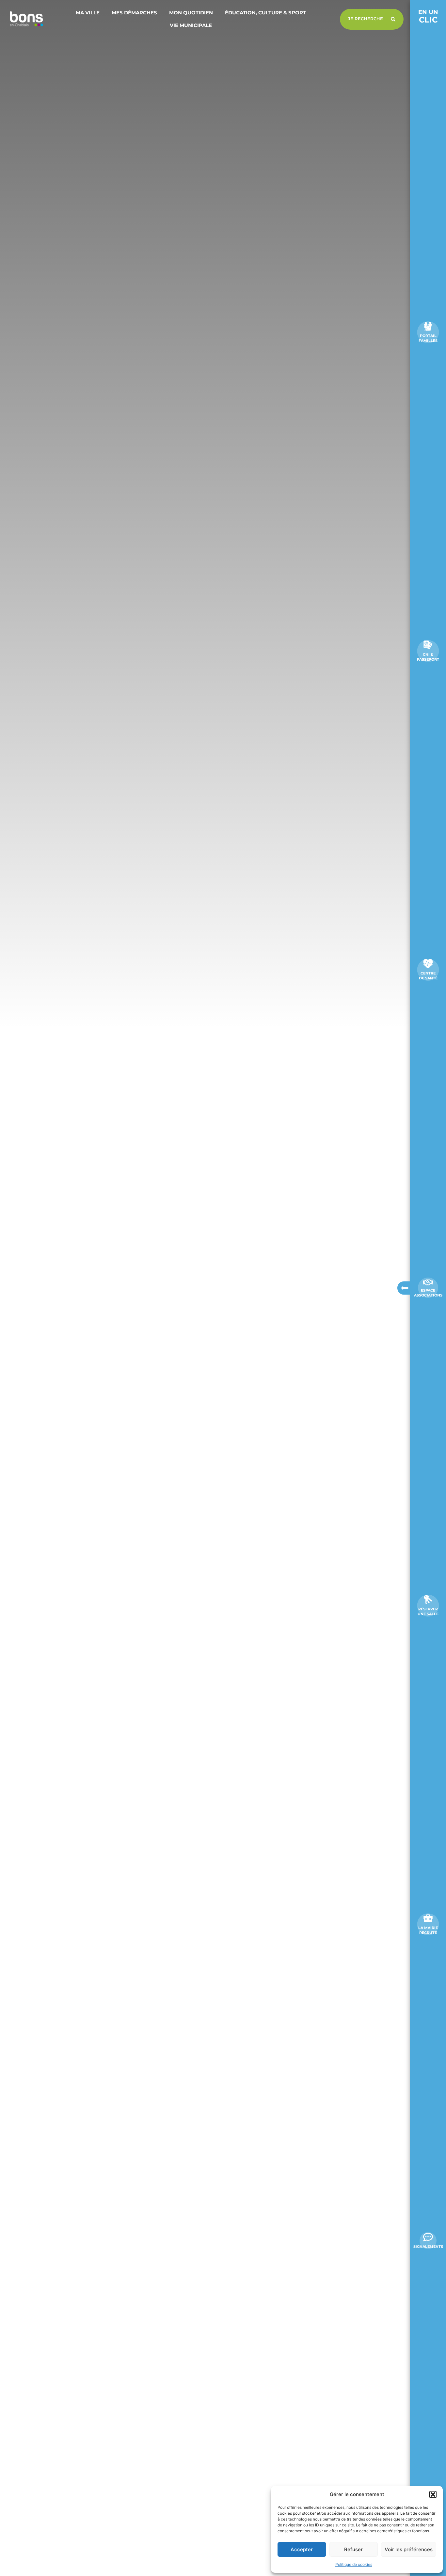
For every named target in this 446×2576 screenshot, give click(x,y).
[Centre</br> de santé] (428, 964)
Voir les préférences (409, 2549)
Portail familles (428, 338)
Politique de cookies (354, 2564)
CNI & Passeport (428, 657)
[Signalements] (428, 2237)
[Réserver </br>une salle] (428, 1600)
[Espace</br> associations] (428, 1282)
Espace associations (428, 1293)
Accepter (302, 2549)
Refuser (353, 2549)
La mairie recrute (428, 1930)
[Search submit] (393, 19)
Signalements (428, 2246)
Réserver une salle (428, 1611)
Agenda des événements (51, 2561)
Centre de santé (428, 976)
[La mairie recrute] (428, 1918)
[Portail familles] (428, 326)
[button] (433, 2494)
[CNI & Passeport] (428, 645)
